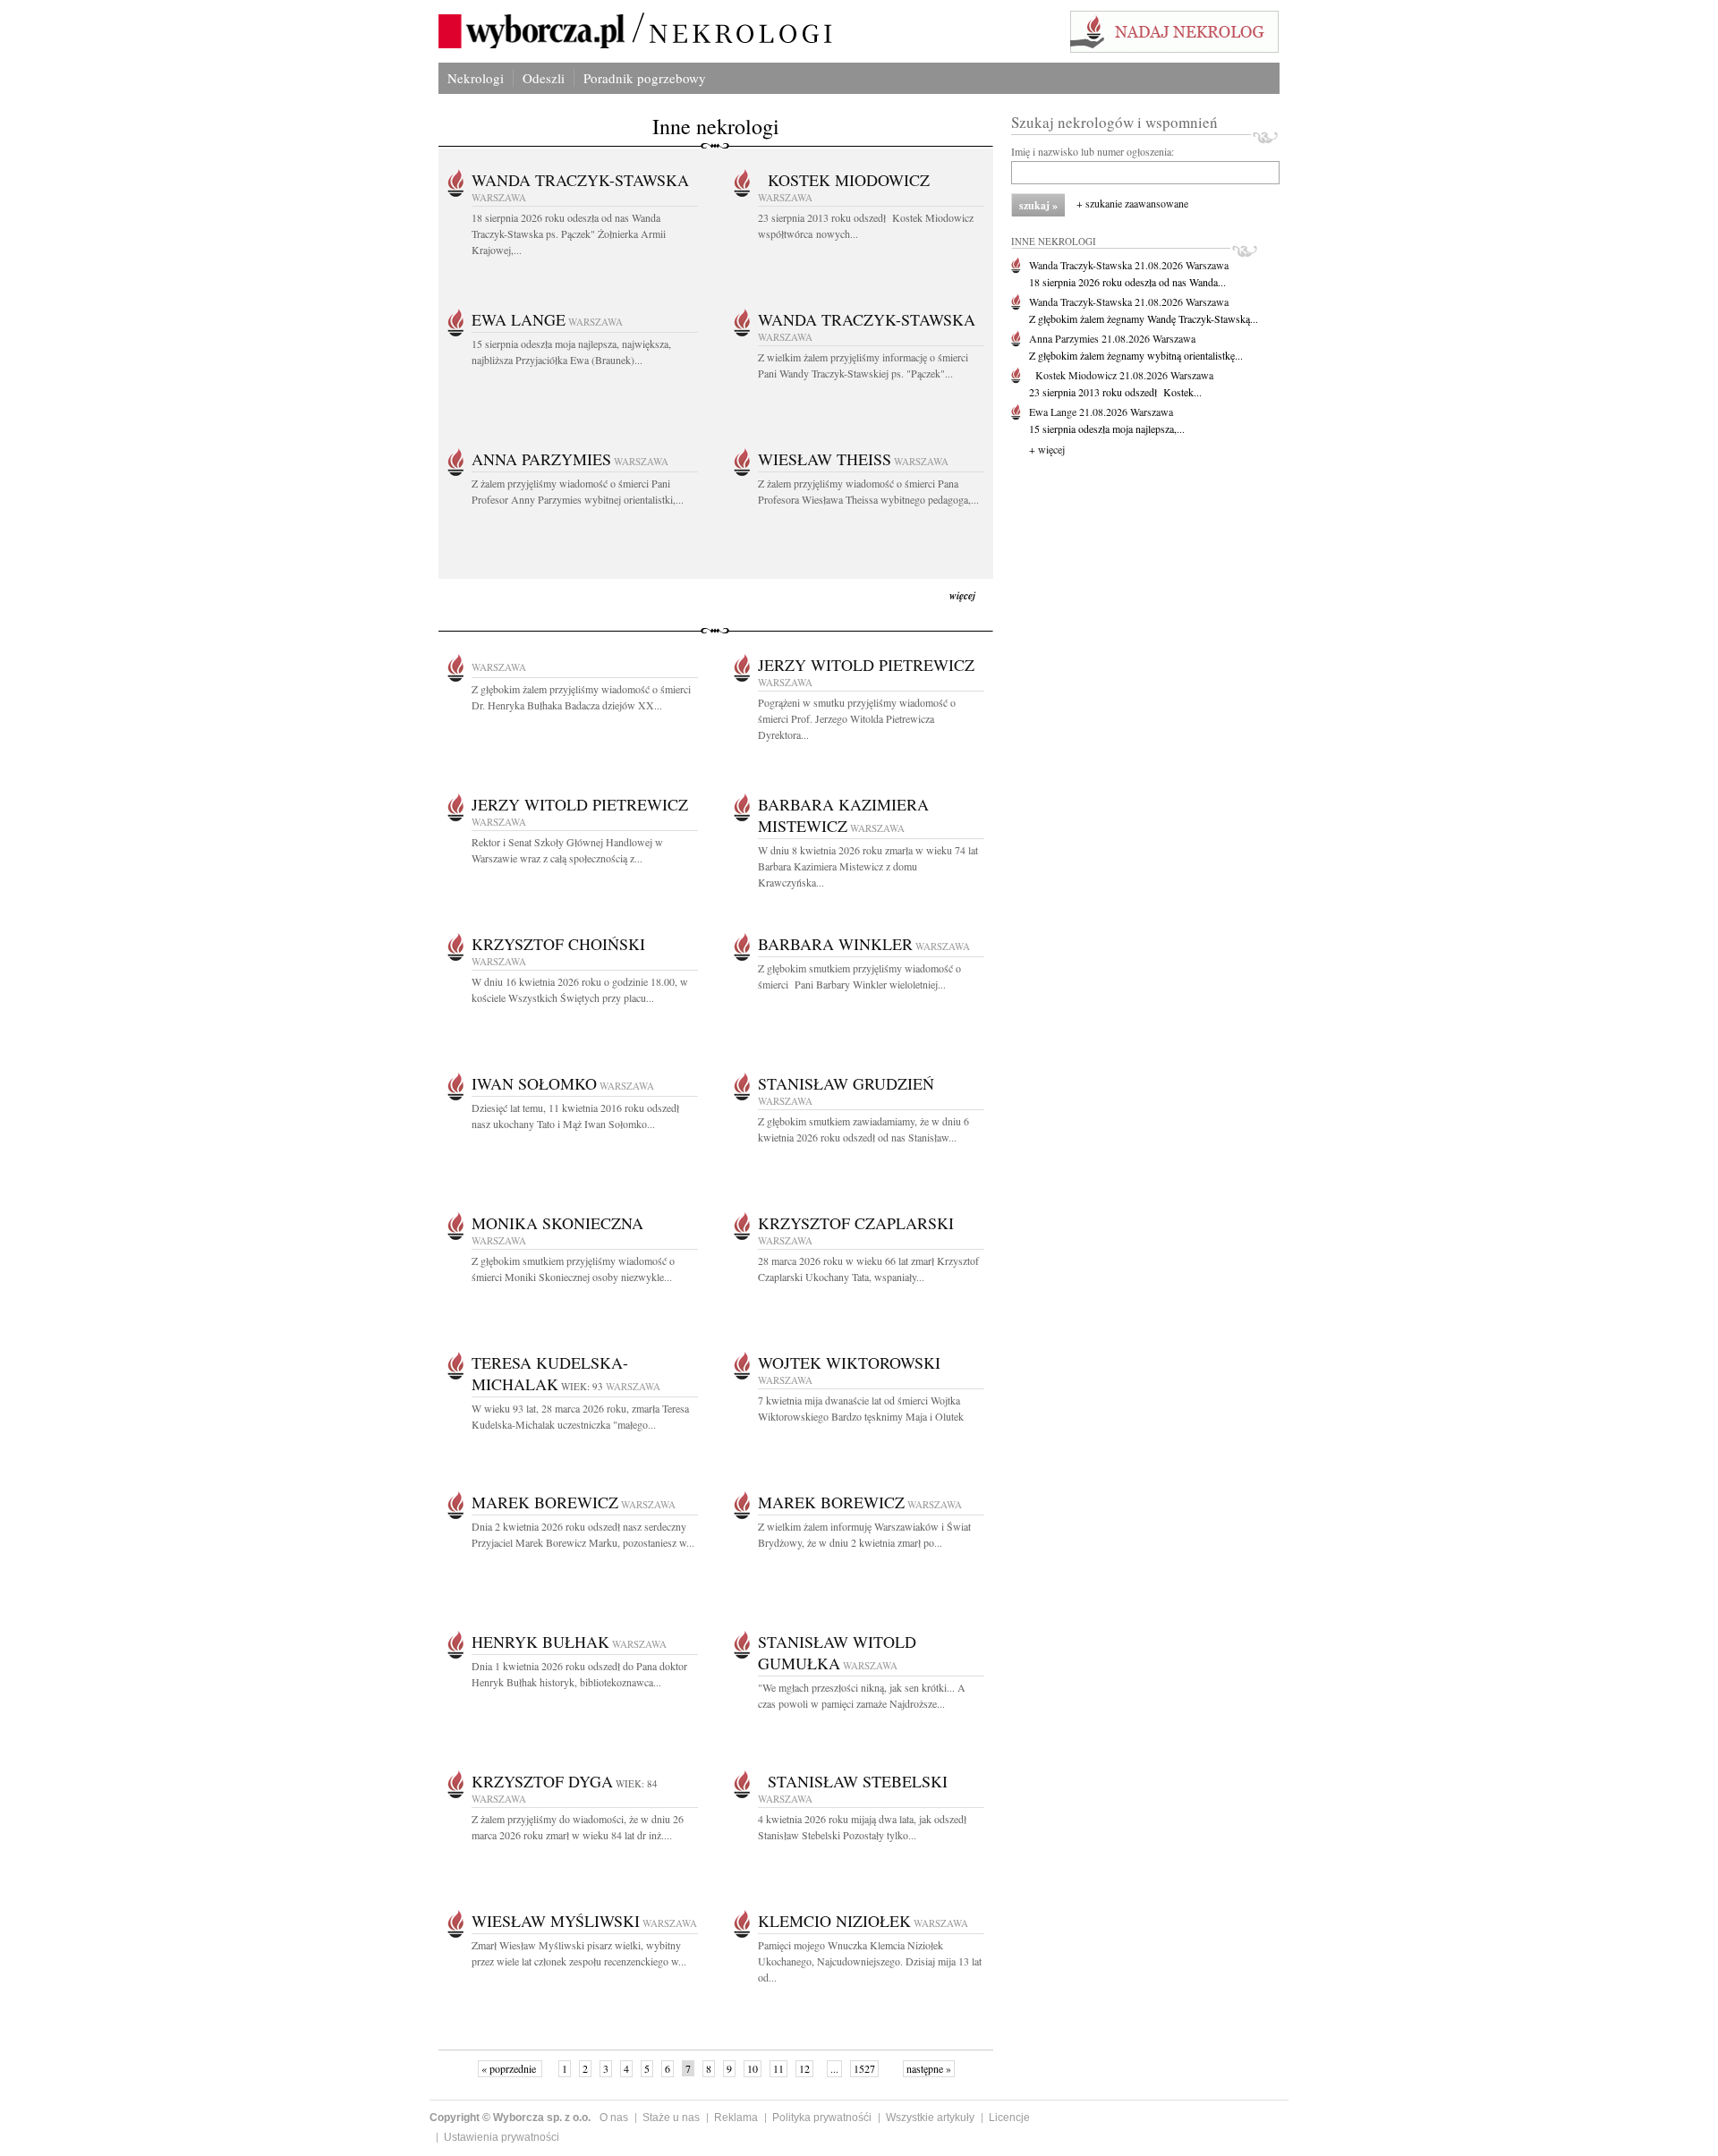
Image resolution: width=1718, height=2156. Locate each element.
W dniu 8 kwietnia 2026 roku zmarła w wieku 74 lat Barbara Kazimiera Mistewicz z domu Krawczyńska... (868, 866)
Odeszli (544, 78)
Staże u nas (671, 2118)
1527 (864, 2068)
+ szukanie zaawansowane (1132, 203)
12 (804, 2068)
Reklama (736, 2118)
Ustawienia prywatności (502, 2137)
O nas (614, 2118)
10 (753, 2068)
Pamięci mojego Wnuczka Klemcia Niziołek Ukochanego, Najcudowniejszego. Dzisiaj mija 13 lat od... (870, 1961)
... (834, 2068)
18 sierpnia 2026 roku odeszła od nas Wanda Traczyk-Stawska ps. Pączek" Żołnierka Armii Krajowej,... (569, 233)
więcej (962, 595)
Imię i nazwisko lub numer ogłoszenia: (1093, 151)
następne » (929, 2068)
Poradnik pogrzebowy (645, 78)
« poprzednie (510, 2068)
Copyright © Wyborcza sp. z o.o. (510, 2118)
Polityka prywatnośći (822, 2118)
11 (778, 2068)
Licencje (1009, 2118)
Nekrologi (476, 78)
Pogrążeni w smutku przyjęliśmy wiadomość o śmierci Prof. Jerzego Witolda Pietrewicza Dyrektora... (857, 718)
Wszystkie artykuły (930, 2118)
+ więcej (1047, 449)
